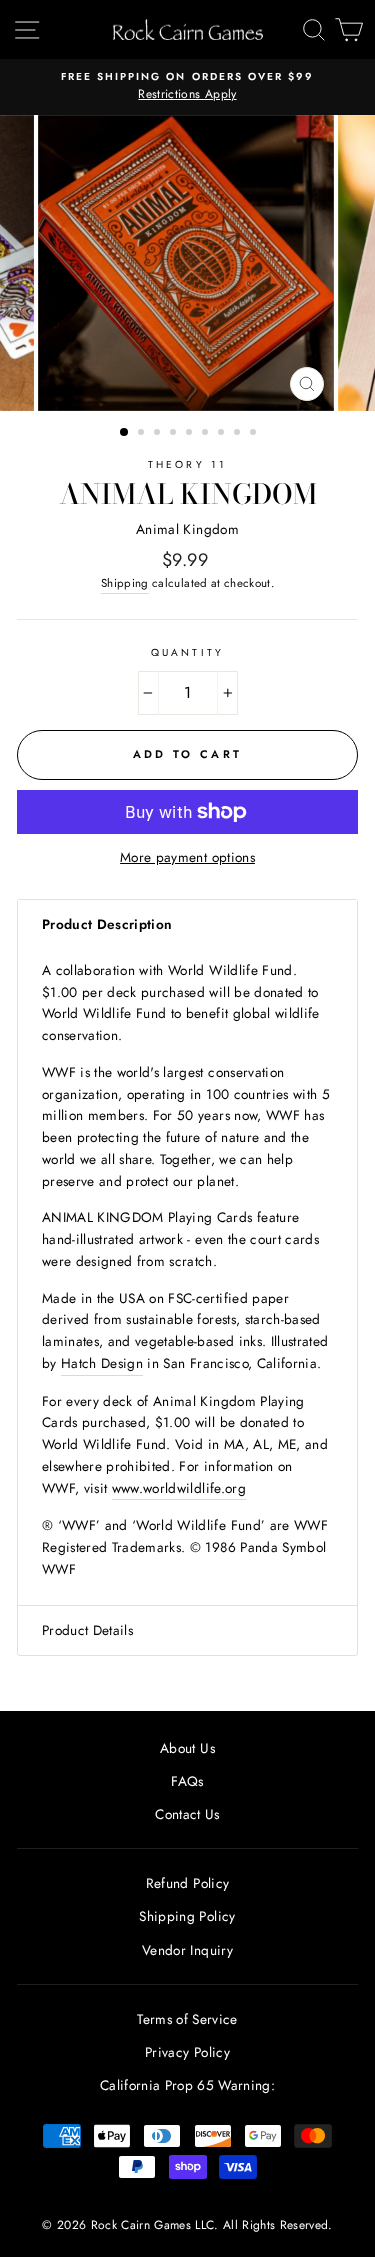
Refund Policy (187, 1883)
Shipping (125, 583)
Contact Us (187, 1814)
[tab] (187, 925)
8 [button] (239, 434)
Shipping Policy (187, 1916)
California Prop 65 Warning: (187, 2085)
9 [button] (255, 434)
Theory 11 (187, 464)
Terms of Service (187, 2019)
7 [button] (223, 434)
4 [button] (175, 434)
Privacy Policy (187, 2052)
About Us (187, 1748)
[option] (187, 87)
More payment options (187, 857)
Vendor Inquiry (187, 1950)
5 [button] (191, 434)
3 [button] (159, 434)
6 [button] (207, 434)
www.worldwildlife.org (179, 1488)
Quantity (187, 652)
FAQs (187, 1781)
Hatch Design (102, 1363)
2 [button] (143, 434)
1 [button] (125, 433)
